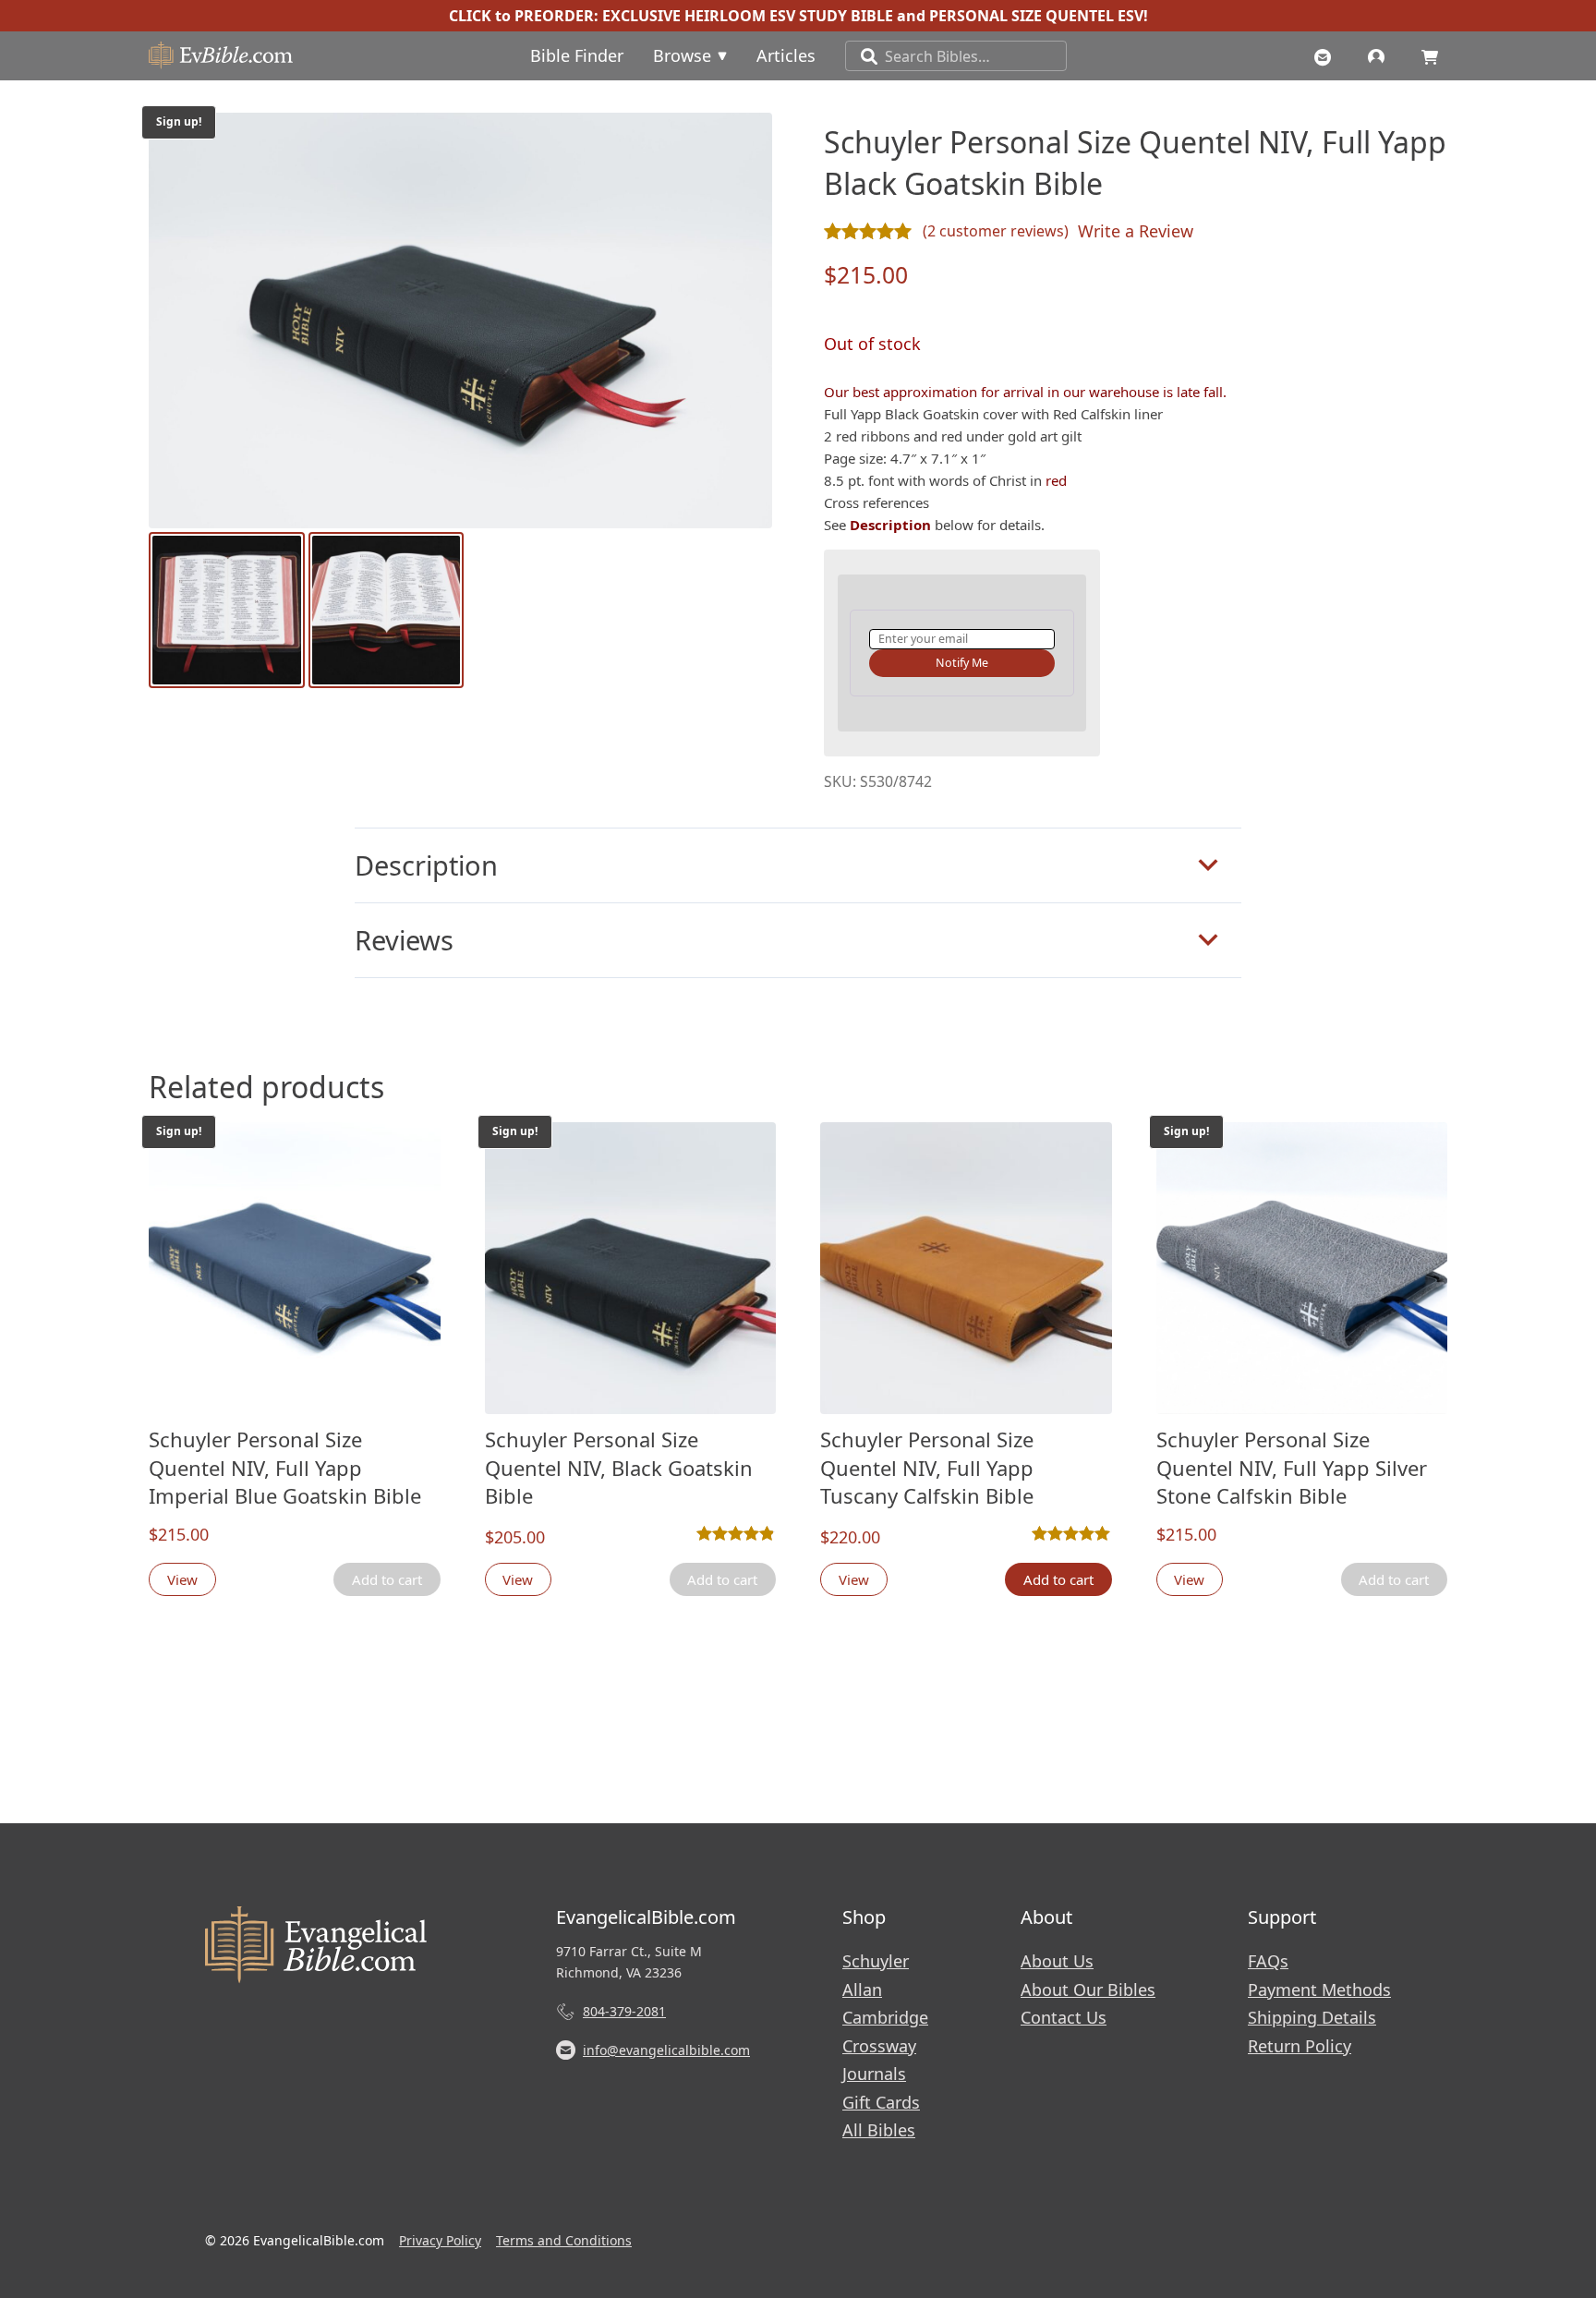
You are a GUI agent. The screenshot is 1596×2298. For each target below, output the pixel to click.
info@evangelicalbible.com (666, 2050)
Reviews (404, 940)
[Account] (1381, 55)
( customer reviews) (996, 231)
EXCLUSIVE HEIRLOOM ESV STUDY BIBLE (748, 16)
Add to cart (1058, 1579)
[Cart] (1434, 55)
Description (426, 865)
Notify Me (962, 663)
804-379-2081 (624, 2011)
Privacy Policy (440, 2240)
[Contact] (1327, 55)
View (182, 1579)
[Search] (862, 56)
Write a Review (1136, 231)
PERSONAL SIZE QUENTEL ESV (1036, 16)
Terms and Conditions (564, 2240)
